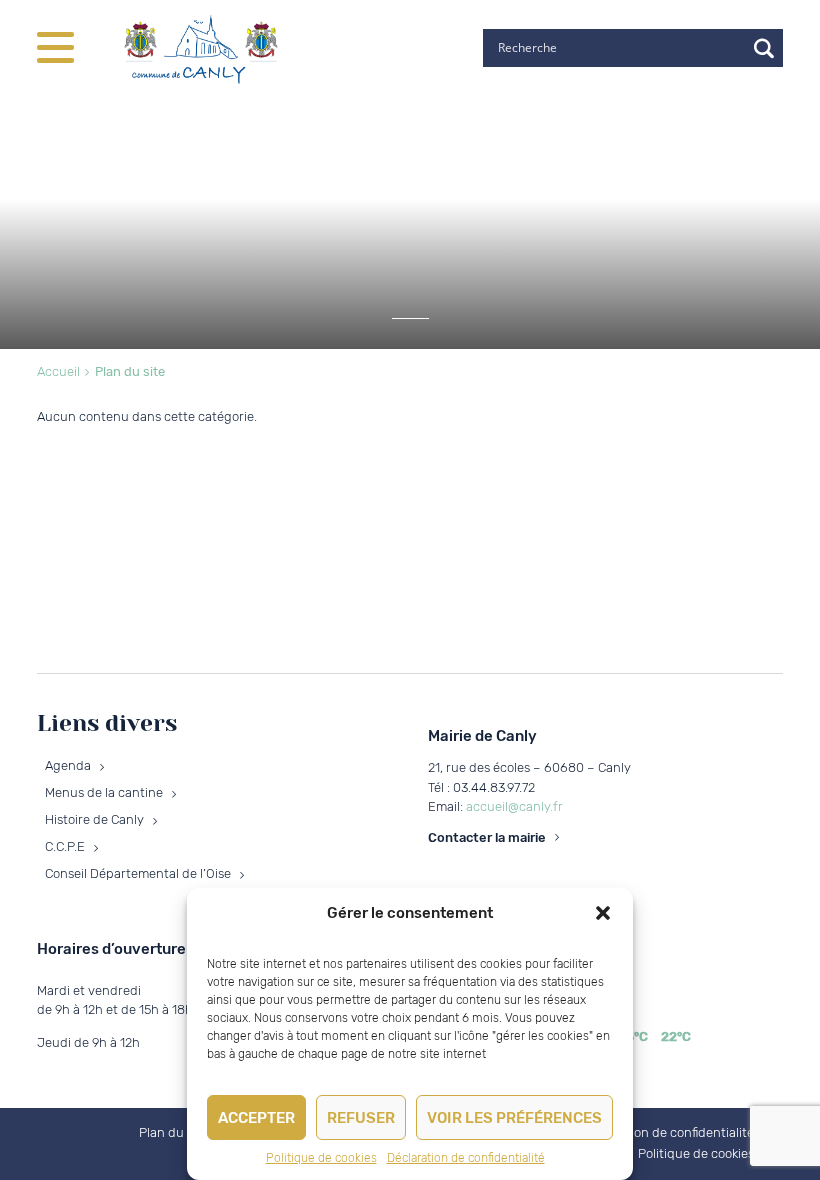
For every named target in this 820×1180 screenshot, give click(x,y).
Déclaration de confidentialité (466, 1158)
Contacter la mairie (487, 837)
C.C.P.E (65, 846)
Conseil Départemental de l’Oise (138, 873)
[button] (603, 913)
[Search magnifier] (764, 48)
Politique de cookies (321, 1158)
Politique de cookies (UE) (710, 1153)
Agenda (68, 765)
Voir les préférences (514, 1118)
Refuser (361, 1118)
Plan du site (173, 1132)
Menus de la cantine (104, 792)
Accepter (256, 1118)
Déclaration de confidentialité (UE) (681, 1132)
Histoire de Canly (94, 819)
